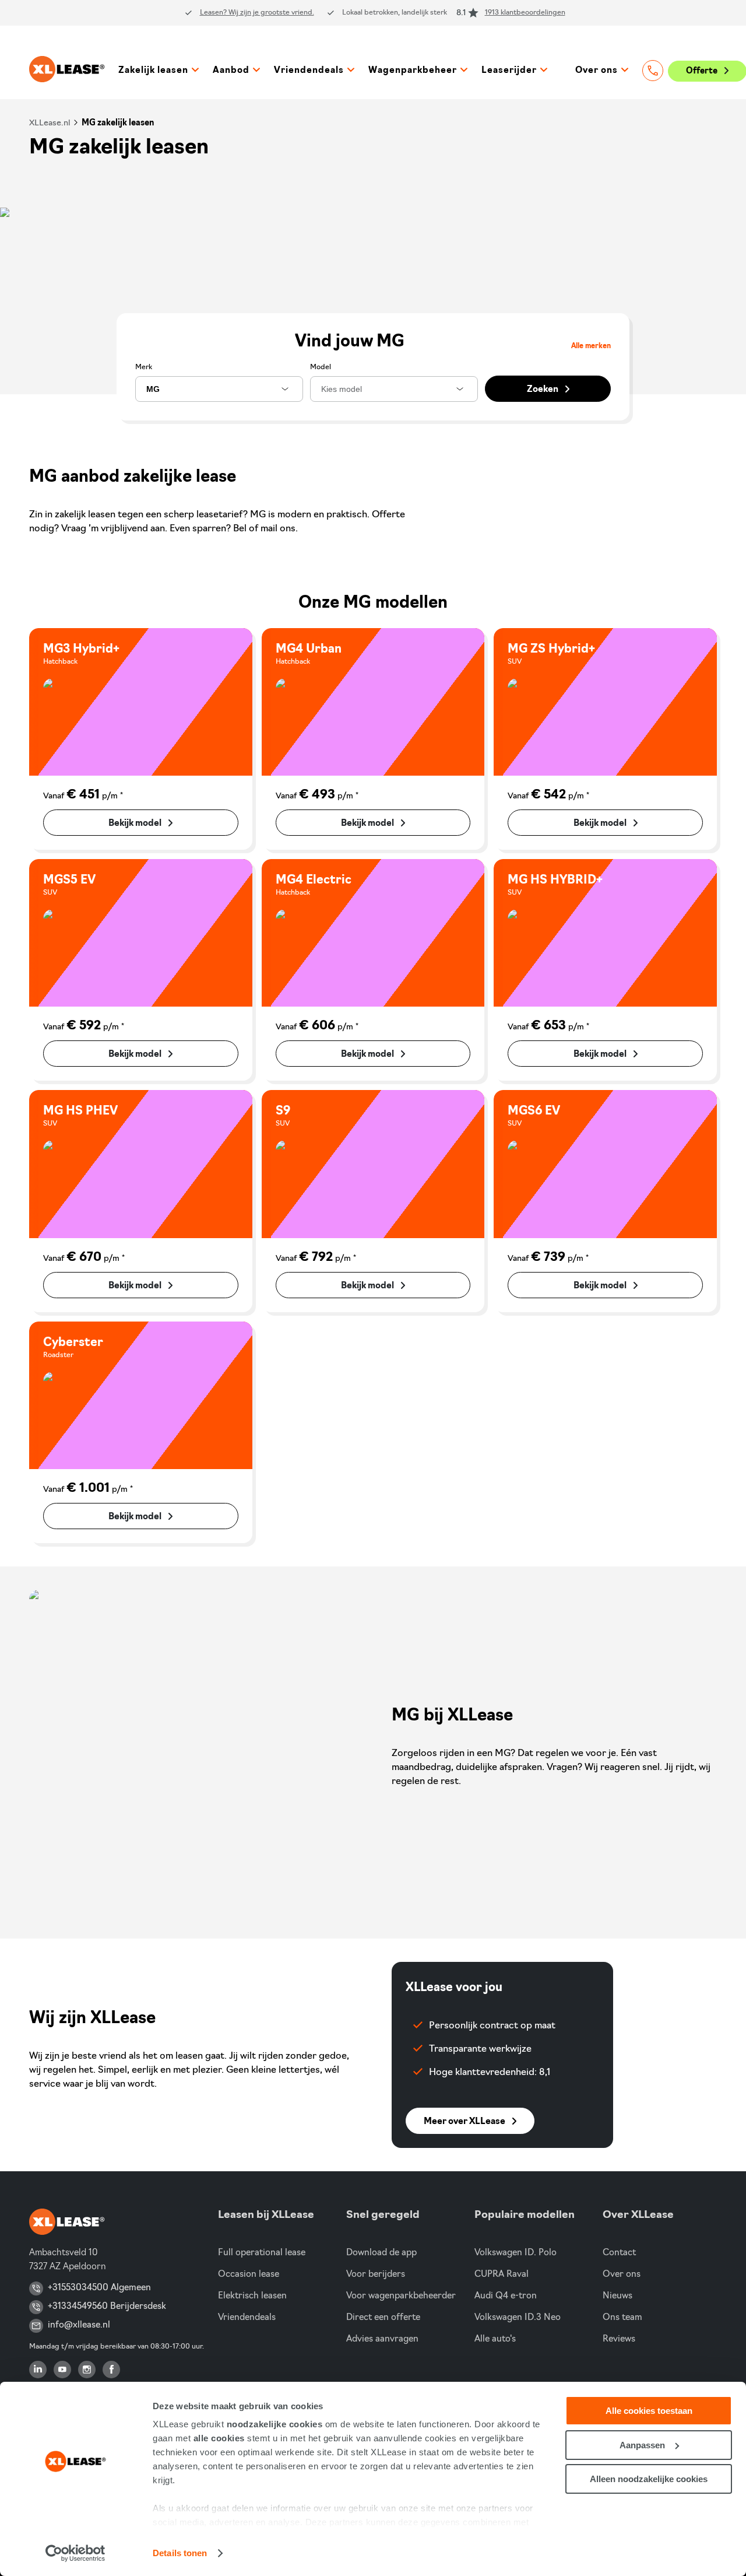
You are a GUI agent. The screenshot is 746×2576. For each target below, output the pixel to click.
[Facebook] (111, 2370)
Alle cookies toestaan (649, 2411)
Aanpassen (642, 2445)
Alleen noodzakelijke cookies (649, 2479)
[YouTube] (62, 2370)
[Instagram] (87, 2370)
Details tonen (180, 2553)
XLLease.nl (50, 123)
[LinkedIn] (38, 2370)
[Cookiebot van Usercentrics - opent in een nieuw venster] (75, 2553)
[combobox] (219, 389)
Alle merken (591, 346)
